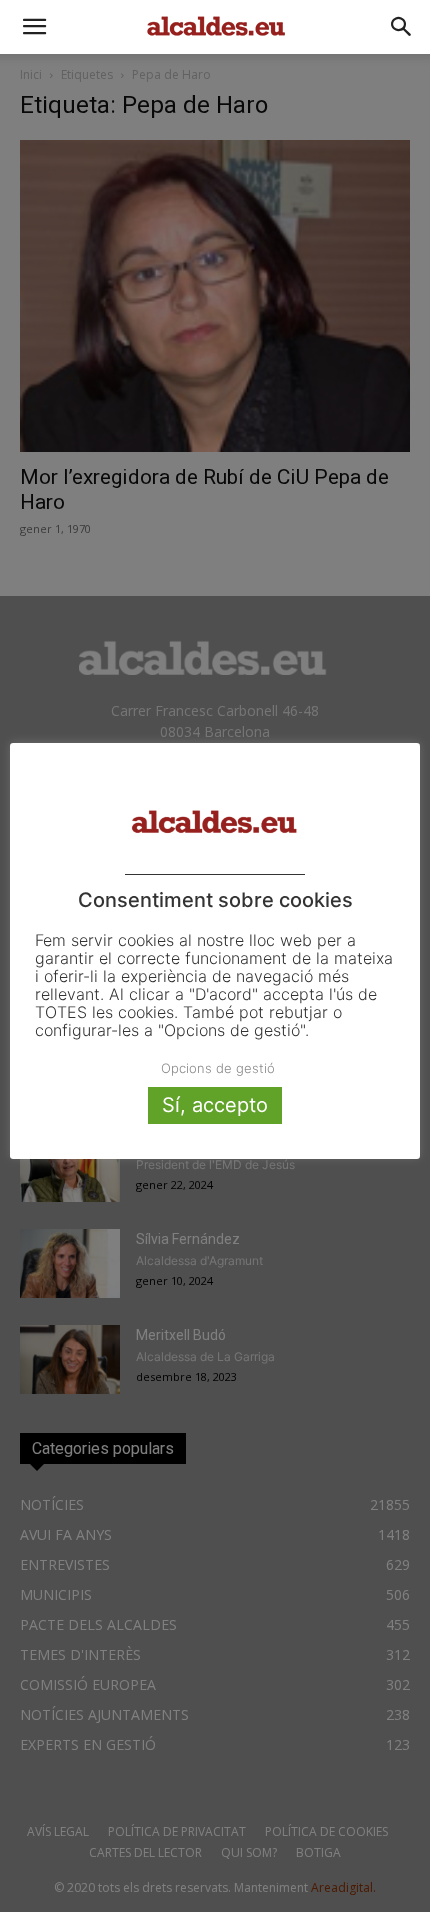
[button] (34, 27)
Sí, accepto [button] (215, 1105)
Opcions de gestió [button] (218, 1068)
